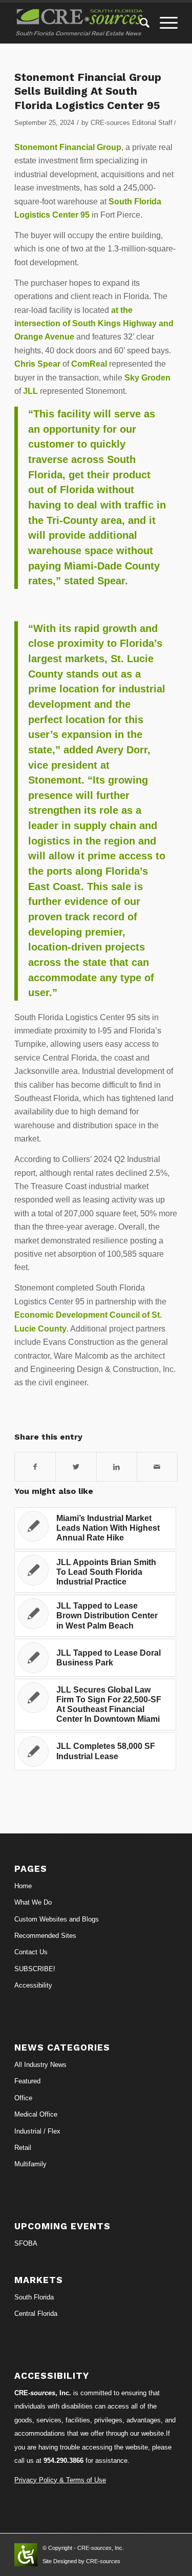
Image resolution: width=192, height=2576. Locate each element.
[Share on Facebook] (35, 1467)
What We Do (33, 1902)
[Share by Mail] (157, 1467)
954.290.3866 (63, 2461)
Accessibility (33, 1985)
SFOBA (26, 2243)
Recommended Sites (45, 1936)
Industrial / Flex (37, 2131)
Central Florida (36, 2314)
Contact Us (31, 1952)
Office (23, 2098)
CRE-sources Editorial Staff (132, 123)
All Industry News (40, 2065)
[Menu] (164, 23)
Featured (27, 2081)
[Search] (140, 23)
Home (23, 1886)
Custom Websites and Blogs (57, 1919)
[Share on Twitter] (76, 1467)
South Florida (34, 2297)
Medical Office (36, 2114)
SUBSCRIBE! (35, 1969)
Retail (23, 2148)
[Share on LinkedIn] (117, 1467)
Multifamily (30, 2164)
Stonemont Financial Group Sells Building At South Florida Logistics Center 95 (88, 91)
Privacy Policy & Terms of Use (60, 2480)
